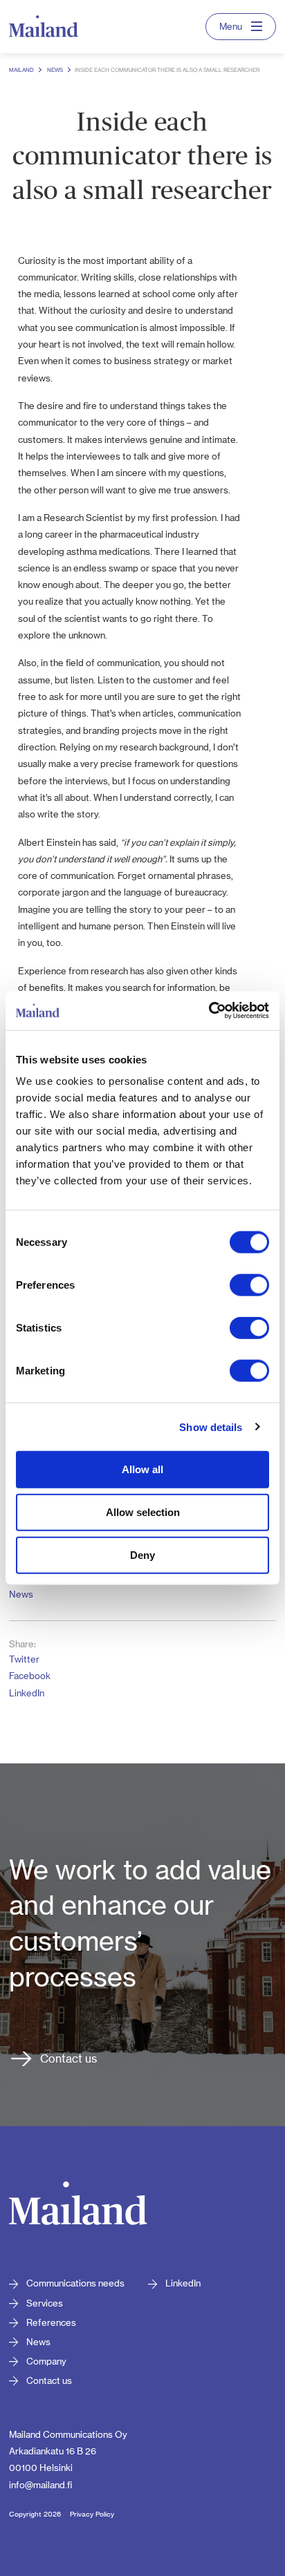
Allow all (142, 1469)
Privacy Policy (92, 2514)
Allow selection (143, 1512)
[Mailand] (78, 2206)
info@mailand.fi (40, 2485)
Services (45, 2303)
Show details (211, 1427)
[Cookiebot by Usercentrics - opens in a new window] (209, 1011)
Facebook (30, 1676)
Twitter (24, 1659)
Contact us (68, 2058)
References (51, 2322)
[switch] (249, 1285)
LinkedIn (27, 1693)
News (21, 1594)
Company (46, 2361)
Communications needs (75, 2283)
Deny (142, 1554)
